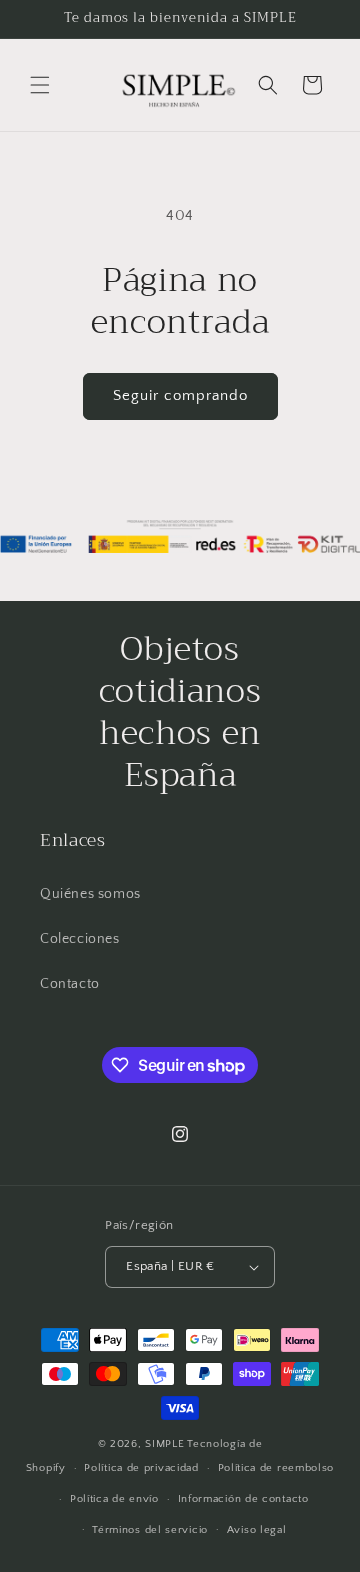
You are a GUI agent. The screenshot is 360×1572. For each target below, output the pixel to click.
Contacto (70, 984)
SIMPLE (164, 1444)
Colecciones (80, 939)
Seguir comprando (180, 395)
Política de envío (114, 1499)
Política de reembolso (276, 1468)
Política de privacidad (141, 1468)
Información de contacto (243, 1499)
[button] (40, 85)
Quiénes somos (90, 894)
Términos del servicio (150, 1530)
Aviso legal (257, 1530)
